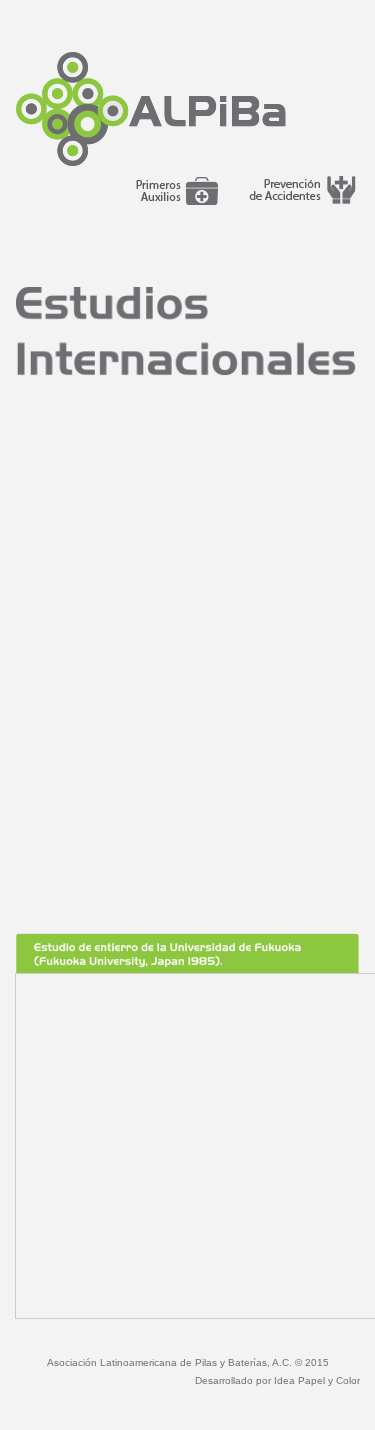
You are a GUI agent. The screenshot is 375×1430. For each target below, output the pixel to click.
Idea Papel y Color (317, 1380)
